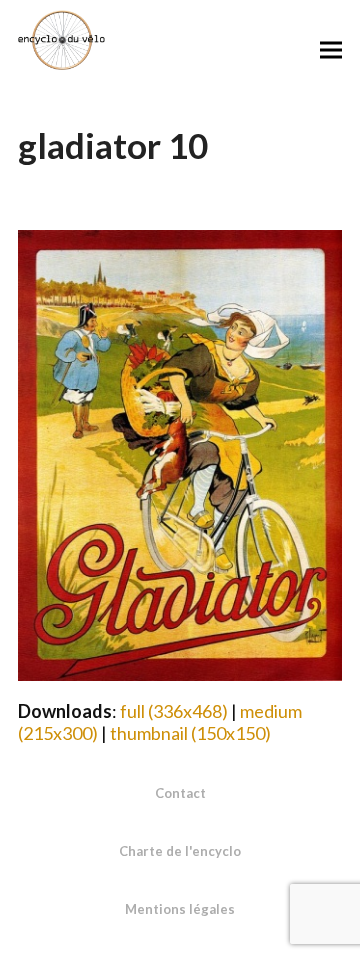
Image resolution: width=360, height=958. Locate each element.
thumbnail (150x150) (190, 733)
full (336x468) (174, 711)
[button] (331, 49)
